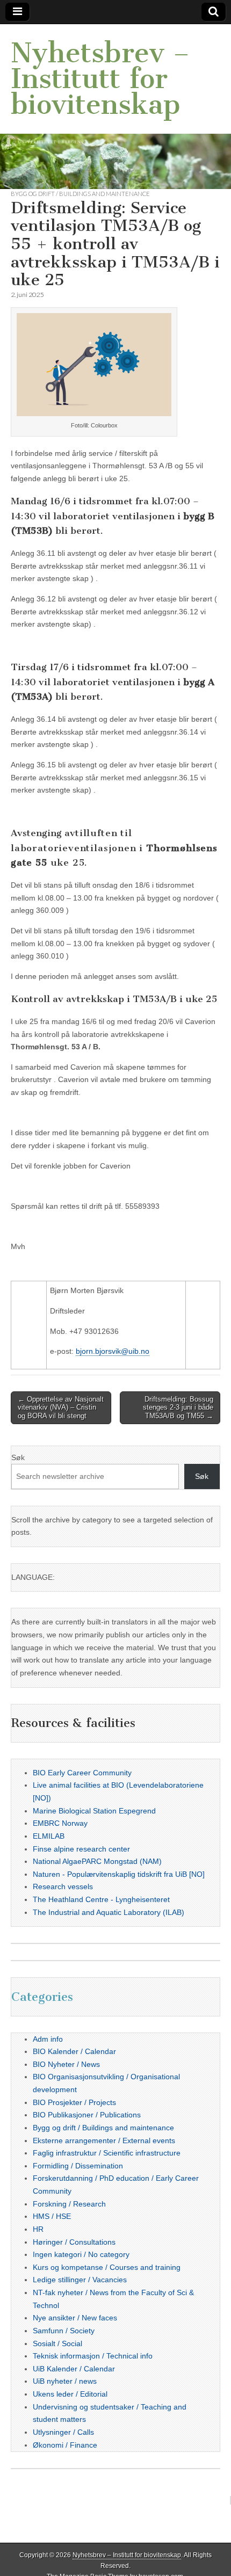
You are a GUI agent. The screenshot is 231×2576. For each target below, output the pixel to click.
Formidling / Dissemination (78, 2166)
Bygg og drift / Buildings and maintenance (80, 194)
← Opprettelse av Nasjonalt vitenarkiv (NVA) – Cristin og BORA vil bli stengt (61, 1407)
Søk (18, 1457)
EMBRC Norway (60, 1823)
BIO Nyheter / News (66, 2064)
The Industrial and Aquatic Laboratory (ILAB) (109, 1912)
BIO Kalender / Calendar (74, 2051)
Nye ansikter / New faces (75, 2318)
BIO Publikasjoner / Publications (87, 2115)
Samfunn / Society (64, 2331)
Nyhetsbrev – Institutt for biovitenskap (100, 79)
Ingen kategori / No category (81, 2254)
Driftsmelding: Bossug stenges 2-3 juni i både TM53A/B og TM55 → (178, 1407)
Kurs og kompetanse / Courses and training (107, 2267)
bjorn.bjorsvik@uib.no (113, 1351)
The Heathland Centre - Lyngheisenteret (101, 1899)
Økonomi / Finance (65, 2445)
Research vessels (63, 1886)
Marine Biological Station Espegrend (94, 1811)
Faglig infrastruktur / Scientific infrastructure (107, 2153)
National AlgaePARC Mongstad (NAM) (97, 1861)
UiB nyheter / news (65, 2381)
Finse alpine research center (81, 1849)
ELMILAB (49, 1836)
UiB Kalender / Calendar (74, 2369)
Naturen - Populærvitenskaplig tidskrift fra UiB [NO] (119, 1874)
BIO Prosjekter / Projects (74, 2102)
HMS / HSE (52, 2216)
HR (38, 2229)
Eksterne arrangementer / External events (104, 2140)
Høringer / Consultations (74, 2242)
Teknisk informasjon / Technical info (93, 2356)
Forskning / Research (69, 2204)
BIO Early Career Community (82, 1773)
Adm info (48, 2039)
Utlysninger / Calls (63, 2432)
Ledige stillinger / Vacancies (80, 2280)
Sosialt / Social (57, 2343)
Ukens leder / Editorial (70, 2394)
